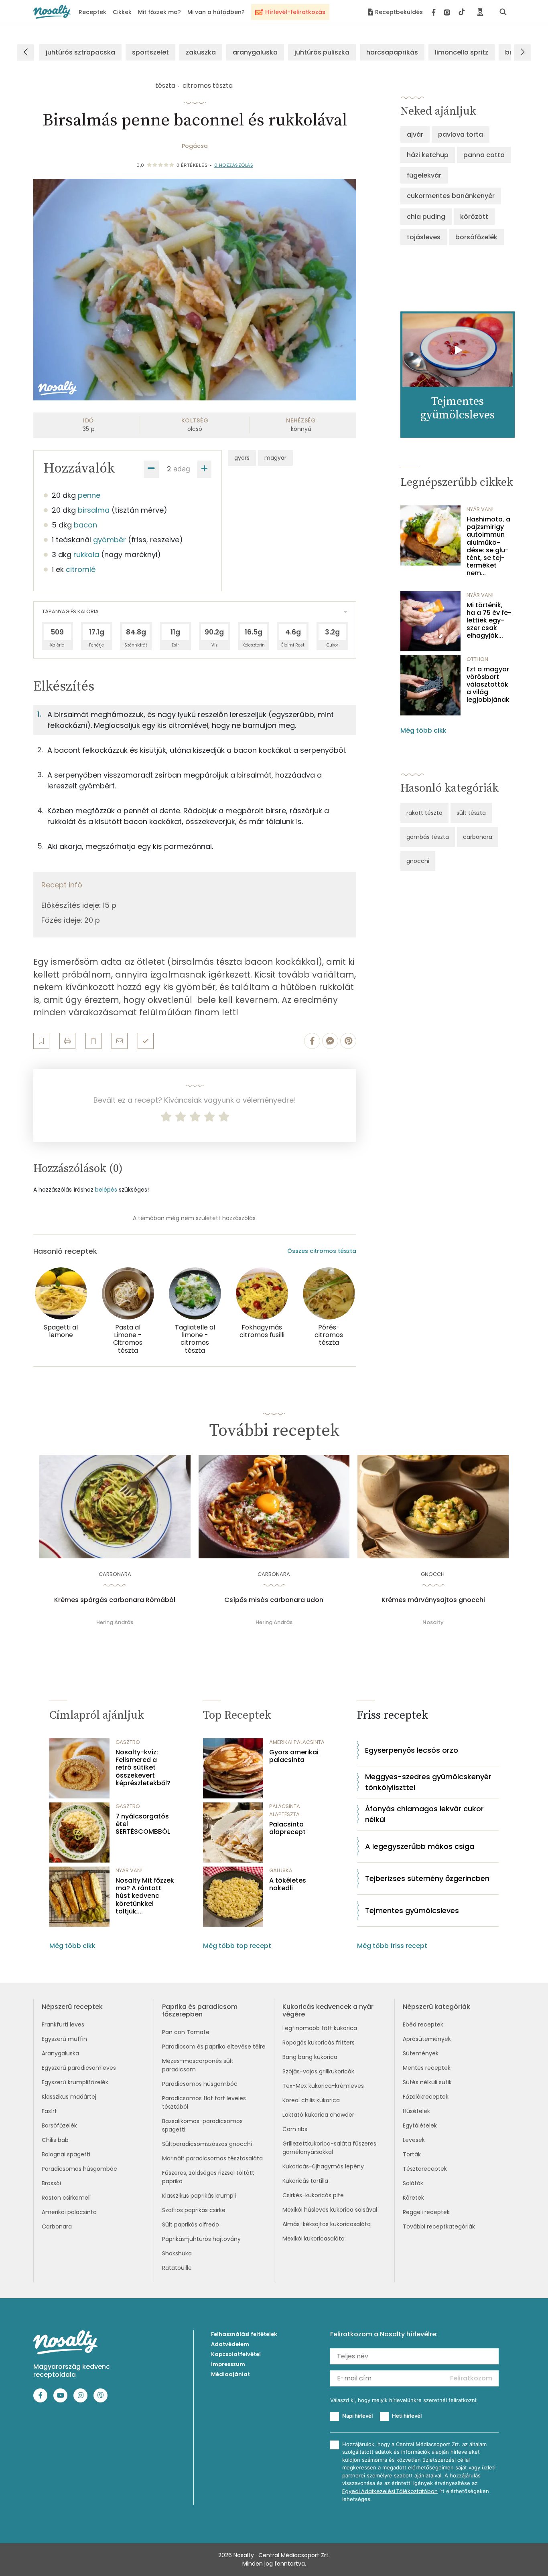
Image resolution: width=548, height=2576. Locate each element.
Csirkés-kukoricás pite (313, 2195)
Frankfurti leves (63, 2024)
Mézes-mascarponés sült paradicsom (198, 2065)
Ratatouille (177, 2268)
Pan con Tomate (186, 2032)
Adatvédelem (230, 2344)
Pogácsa (195, 146)
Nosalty (433, 1622)
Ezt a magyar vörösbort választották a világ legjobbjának (488, 685)
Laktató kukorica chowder (318, 2115)
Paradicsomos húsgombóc (79, 2169)
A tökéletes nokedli (288, 1884)
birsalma (94, 510)
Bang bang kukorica (310, 2057)
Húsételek (416, 2111)
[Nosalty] (52, 12)
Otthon (477, 659)
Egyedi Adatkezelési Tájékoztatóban (390, 2491)
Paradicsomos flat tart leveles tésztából (204, 2102)
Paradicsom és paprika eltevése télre (214, 2047)
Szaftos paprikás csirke (194, 2210)
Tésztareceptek (425, 2169)
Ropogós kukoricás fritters (319, 2043)
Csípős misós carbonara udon (274, 1600)
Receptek (92, 12)
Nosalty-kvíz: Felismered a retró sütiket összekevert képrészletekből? (143, 1768)
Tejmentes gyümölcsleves (412, 1910)
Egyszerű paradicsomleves (79, 2068)
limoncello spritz (462, 52)
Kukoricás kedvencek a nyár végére (328, 2010)
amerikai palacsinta (297, 1742)
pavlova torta (461, 134)
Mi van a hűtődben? (216, 12)
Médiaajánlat (230, 2374)
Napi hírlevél (357, 2416)
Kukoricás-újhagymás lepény (323, 2166)
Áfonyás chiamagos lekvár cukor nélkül (424, 1814)
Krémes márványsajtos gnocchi (433, 1600)
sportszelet (150, 52)
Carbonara (57, 2226)
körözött (474, 217)
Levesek (414, 2140)
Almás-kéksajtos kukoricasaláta (327, 2224)
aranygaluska (255, 52)
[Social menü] (448, 12)
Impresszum (228, 2364)
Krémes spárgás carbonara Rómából (115, 1600)
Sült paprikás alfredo (191, 2224)
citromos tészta (208, 86)
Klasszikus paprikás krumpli (199, 2196)
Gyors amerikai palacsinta (294, 1756)
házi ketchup (428, 155)
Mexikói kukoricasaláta (314, 2239)
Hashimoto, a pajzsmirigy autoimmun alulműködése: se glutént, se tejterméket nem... (488, 546)
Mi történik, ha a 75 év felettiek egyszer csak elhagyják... (489, 620)
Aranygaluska (60, 2053)
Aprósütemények (427, 2039)
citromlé (81, 569)
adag (182, 469)
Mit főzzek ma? (159, 12)
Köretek (413, 2198)
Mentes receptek (427, 2068)
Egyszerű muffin (64, 2039)
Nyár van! (480, 509)
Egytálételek (420, 2125)
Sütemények (421, 2053)
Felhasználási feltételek (244, 2334)
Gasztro (128, 1742)
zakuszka (201, 52)
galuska (281, 1870)
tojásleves (424, 237)
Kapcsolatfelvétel (236, 2354)
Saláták (413, 2183)
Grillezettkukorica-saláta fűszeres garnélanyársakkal (329, 2148)
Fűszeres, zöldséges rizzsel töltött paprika (208, 2177)
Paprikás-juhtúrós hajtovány (201, 2239)
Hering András (115, 1622)
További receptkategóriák (439, 2226)
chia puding (426, 217)
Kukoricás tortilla (305, 2181)
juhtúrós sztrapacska (80, 52)
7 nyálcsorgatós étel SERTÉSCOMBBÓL (143, 1824)
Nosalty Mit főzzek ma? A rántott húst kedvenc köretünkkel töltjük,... (145, 1896)
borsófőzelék (476, 237)
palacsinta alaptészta (285, 1810)
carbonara (478, 837)
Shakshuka (177, 2253)
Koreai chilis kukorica (311, 2100)
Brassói (51, 2183)
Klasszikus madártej (69, 2097)
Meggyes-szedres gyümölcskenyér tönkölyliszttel (428, 1782)
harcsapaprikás (392, 52)
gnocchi (418, 861)
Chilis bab (55, 2140)
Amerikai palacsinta (69, 2212)
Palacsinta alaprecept (287, 1828)
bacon (85, 525)
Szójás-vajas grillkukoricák (318, 2071)
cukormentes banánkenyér (451, 196)
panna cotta (484, 155)
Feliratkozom (471, 2378)
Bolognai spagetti (66, 2154)
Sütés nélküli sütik (427, 2082)
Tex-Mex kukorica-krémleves (323, 2086)
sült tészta (471, 813)
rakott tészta (424, 813)
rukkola (86, 555)
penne (89, 495)
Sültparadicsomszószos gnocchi (207, 2144)
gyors (242, 458)
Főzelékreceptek (426, 2097)
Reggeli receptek (426, 2212)
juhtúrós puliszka (322, 52)
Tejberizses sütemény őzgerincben (427, 1878)
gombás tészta (428, 837)
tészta (165, 86)
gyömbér (110, 540)
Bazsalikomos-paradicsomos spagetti (202, 2125)
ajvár (415, 134)
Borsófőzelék (59, 2125)
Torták (412, 2154)
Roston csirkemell (66, 2198)
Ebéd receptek (423, 2024)
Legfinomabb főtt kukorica (320, 2028)
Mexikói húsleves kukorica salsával (330, 2210)
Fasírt (49, 2111)
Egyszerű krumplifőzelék (75, 2082)
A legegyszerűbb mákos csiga (420, 1846)
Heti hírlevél (407, 2416)
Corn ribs (295, 2129)
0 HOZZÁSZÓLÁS (234, 165)
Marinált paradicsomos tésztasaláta (212, 2158)
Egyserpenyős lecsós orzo (412, 1750)
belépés (106, 1190)
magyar (275, 458)
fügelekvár (424, 175)
